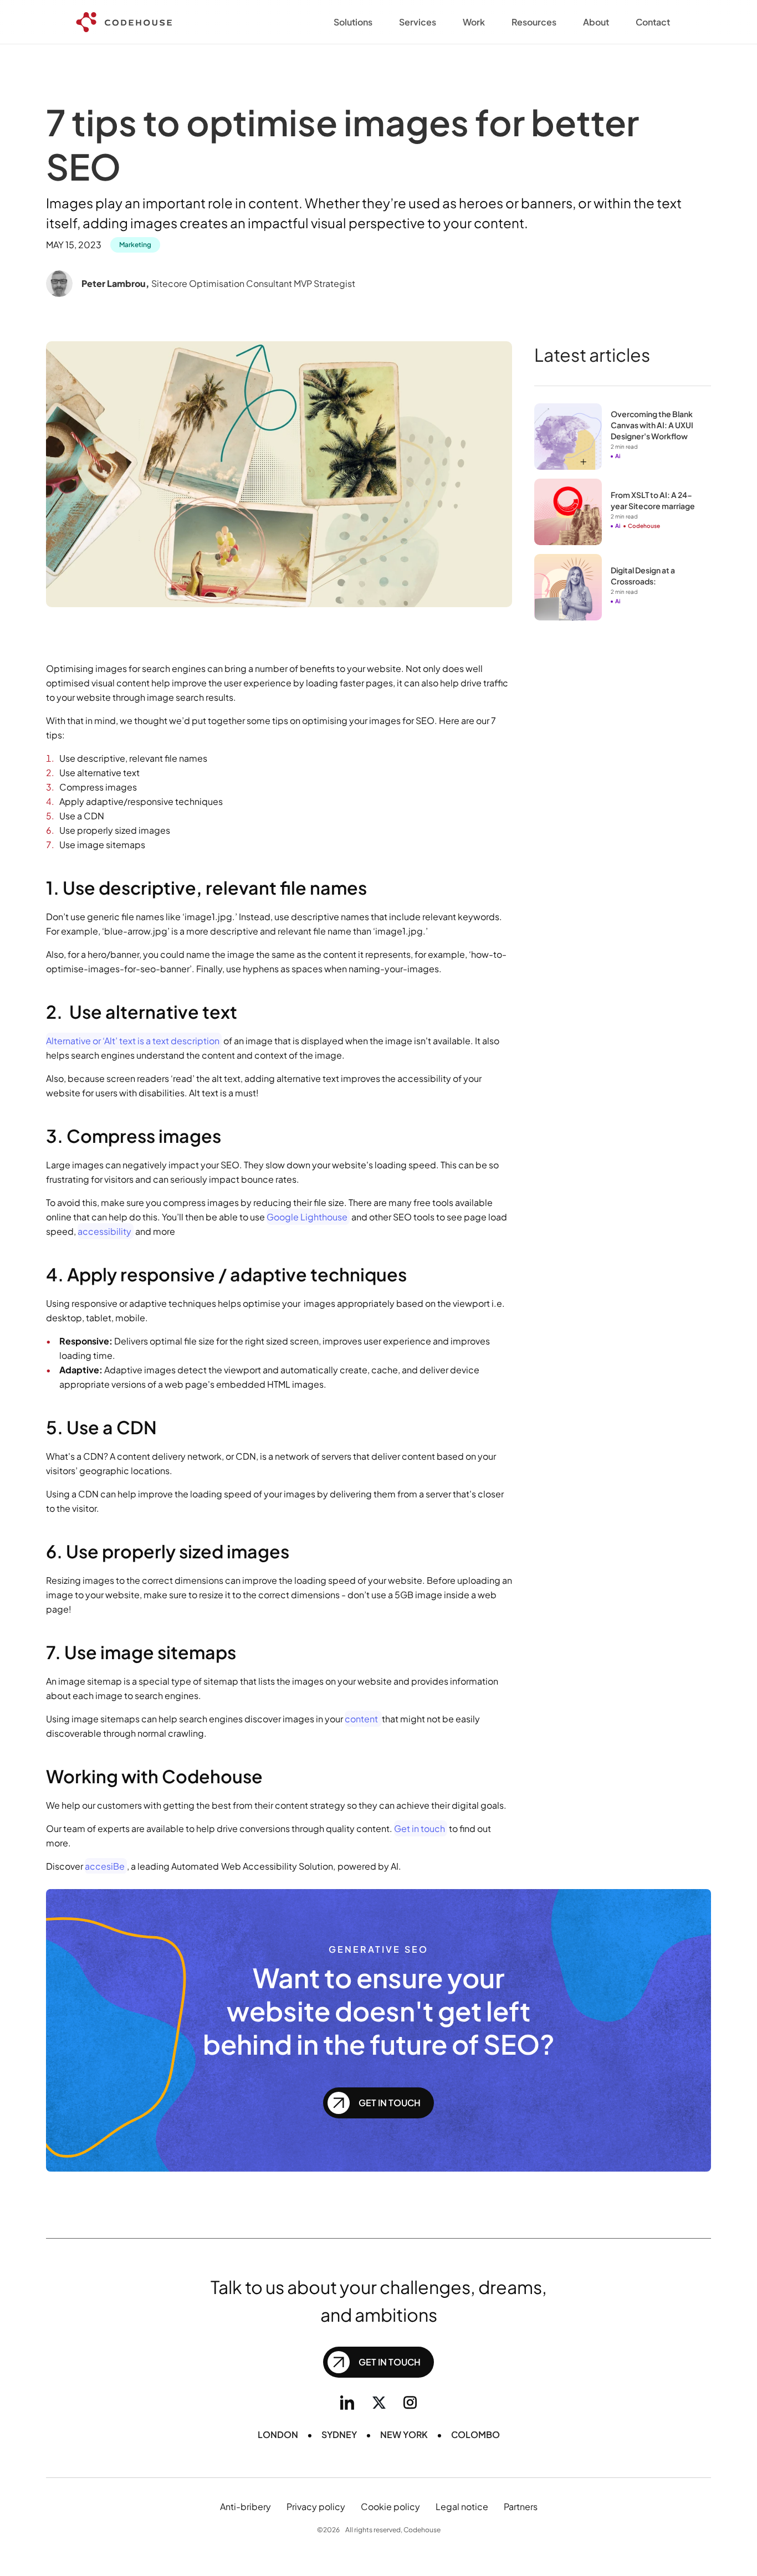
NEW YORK (404, 2434)
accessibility (104, 1231)
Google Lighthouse (307, 1217)
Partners (521, 2506)
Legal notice (462, 2506)
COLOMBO (475, 2434)
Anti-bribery (245, 2506)
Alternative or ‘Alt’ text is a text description (133, 1041)
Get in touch (420, 1828)
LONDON (278, 2434)
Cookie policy (390, 2506)
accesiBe (105, 1866)
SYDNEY (339, 2434)
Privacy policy (316, 2506)
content (362, 1719)
